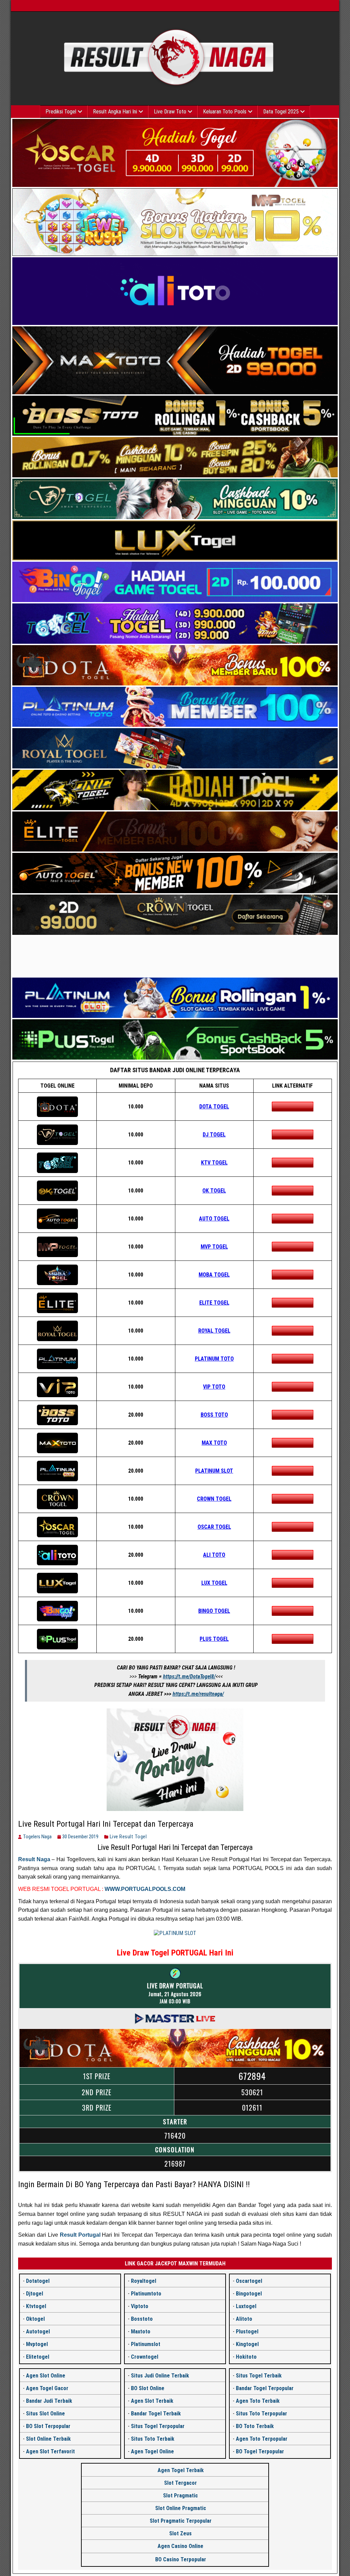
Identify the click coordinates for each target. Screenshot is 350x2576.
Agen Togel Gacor (47, 2388)
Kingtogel (247, 2344)
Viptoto (140, 2306)
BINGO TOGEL (214, 1611)
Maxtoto (141, 2332)
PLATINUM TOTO (214, 1359)
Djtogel (35, 2294)
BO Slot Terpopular (48, 2426)
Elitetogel (38, 2357)
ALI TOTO (214, 1555)
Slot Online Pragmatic (181, 2508)
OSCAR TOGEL (214, 1527)
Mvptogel (37, 2344)
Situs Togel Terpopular (158, 2426)
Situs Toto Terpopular (261, 2414)
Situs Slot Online (45, 2414)
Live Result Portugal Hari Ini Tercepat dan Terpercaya (106, 1824)
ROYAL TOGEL (214, 1331)
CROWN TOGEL (214, 1499)
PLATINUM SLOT (214, 1471)
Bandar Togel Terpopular (265, 2388)
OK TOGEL (214, 1191)
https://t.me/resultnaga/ (198, 1694)
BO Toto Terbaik (255, 2426)
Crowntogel (145, 2357)
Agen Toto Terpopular (262, 2439)
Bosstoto (142, 2319)
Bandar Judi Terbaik (49, 2401)
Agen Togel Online (152, 2451)
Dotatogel (38, 2281)
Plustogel (247, 2332)
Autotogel (38, 2332)
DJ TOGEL (214, 1135)
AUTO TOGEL (214, 1219)
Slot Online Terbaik (48, 2439)
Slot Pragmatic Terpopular (181, 2521)
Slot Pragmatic (180, 2496)
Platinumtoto (146, 2294)
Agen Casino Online (180, 2546)
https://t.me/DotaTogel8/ (189, 1677)
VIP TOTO (214, 1387)
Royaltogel (144, 2281)
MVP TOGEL (214, 1247)
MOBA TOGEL (214, 1275)
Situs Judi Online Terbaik (160, 2376)
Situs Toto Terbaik (153, 2439)
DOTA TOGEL (214, 1107)
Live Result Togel (128, 1837)
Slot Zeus (180, 2533)
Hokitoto (246, 2357)
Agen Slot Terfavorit (50, 2451)
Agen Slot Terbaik (152, 2401)
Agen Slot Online (46, 2376)
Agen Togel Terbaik (181, 2470)
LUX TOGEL (214, 1583)
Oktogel (35, 2319)
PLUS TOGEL (214, 1639)
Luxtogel (246, 2306)
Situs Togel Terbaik (259, 2376)
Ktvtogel (36, 2306)
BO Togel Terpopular (260, 2451)
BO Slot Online (148, 2388)
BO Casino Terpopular (181, 2559)
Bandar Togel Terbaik (156, 2414)
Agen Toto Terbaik (258, 2401)
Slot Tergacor (180, 2483)
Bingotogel (249, 2294)
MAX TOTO (214, 1443)
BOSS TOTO (214, 1415)
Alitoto (244, 2319)
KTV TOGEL (214, 1163)
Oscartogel (249, 2281)
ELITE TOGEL (214, 1303)
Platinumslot (146, 2344)
